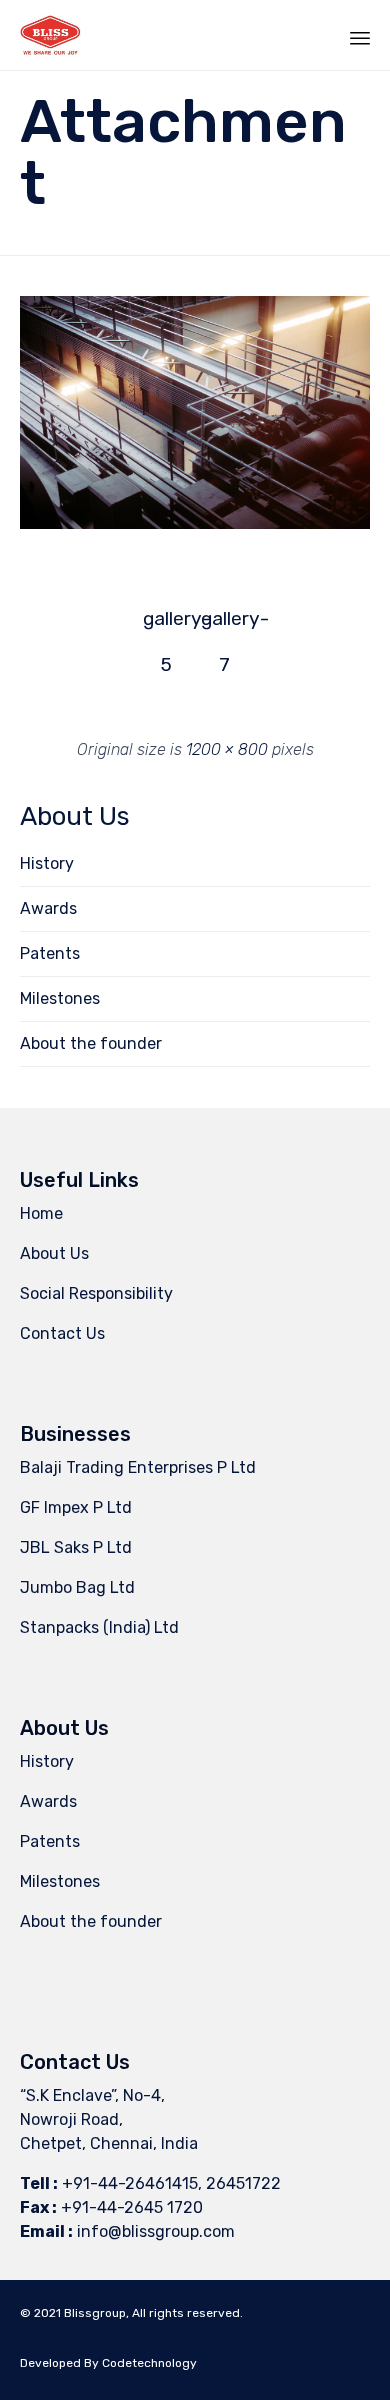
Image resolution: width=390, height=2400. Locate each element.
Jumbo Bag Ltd (77, 1587)
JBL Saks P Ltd (76, 1547)
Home (41, 1213)
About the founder (91, 1043)
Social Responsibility (96, 1293)
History (47, 863)
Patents (50, 953)
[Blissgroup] (50, 35)
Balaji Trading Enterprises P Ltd (138, 1467)
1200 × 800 (227, 749)
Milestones (60, 998)
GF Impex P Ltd (76, 1507)
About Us (54, 1253)
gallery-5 (166, 624)
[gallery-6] (195, 524)
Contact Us (62, 1333)
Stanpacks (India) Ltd (99, 1627)
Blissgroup (95, 2313)
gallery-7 (224, 624)
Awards (48, 908)
